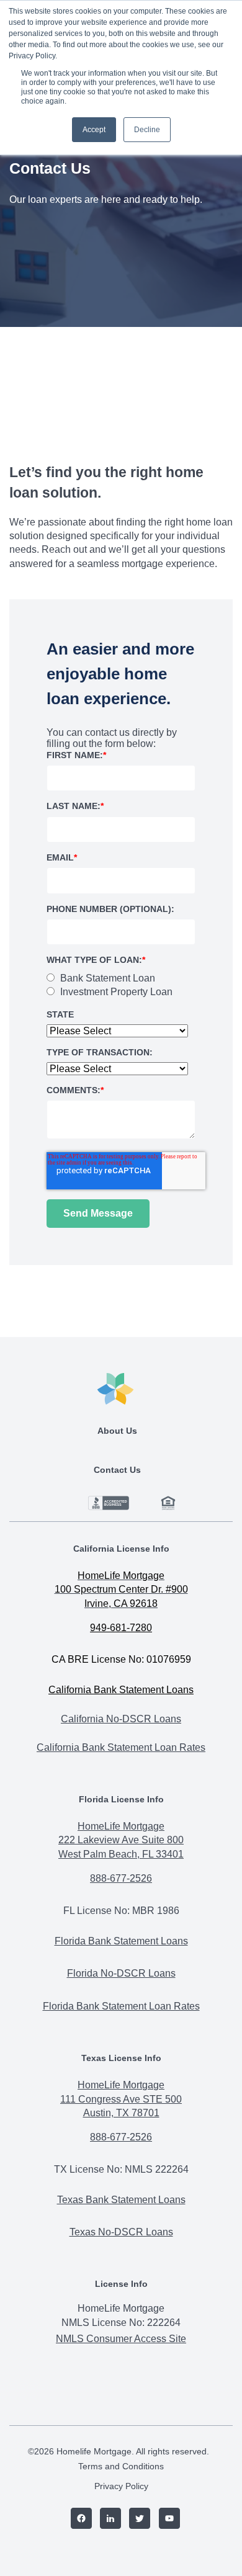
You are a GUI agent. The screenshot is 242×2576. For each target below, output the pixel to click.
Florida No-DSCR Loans (121, 1973)
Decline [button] (147, 130)
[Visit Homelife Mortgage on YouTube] (165, 2520)
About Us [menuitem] (117, 1431)
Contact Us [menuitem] (117, 1470)
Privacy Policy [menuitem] (121, 2486)
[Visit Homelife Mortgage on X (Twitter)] (136, 2520)
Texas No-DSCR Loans (121, 2232)
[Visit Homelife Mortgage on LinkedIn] (106, 2520)
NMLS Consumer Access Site (121, 2339)
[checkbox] (121, 986)
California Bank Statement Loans (121, 1690)
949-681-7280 (121, 1628)
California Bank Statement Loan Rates (121, 1747)
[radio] (106, 978)
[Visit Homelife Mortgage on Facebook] (77, 2520)
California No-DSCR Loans (121, 1719)
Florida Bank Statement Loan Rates (121, 2006)
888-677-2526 (121, 1878)
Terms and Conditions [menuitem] (121, 2466)
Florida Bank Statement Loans (121, 1941)
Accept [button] (94, 130)
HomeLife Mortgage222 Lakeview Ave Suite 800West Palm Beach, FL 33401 (121, 1840)
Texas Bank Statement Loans (121, 2200)
